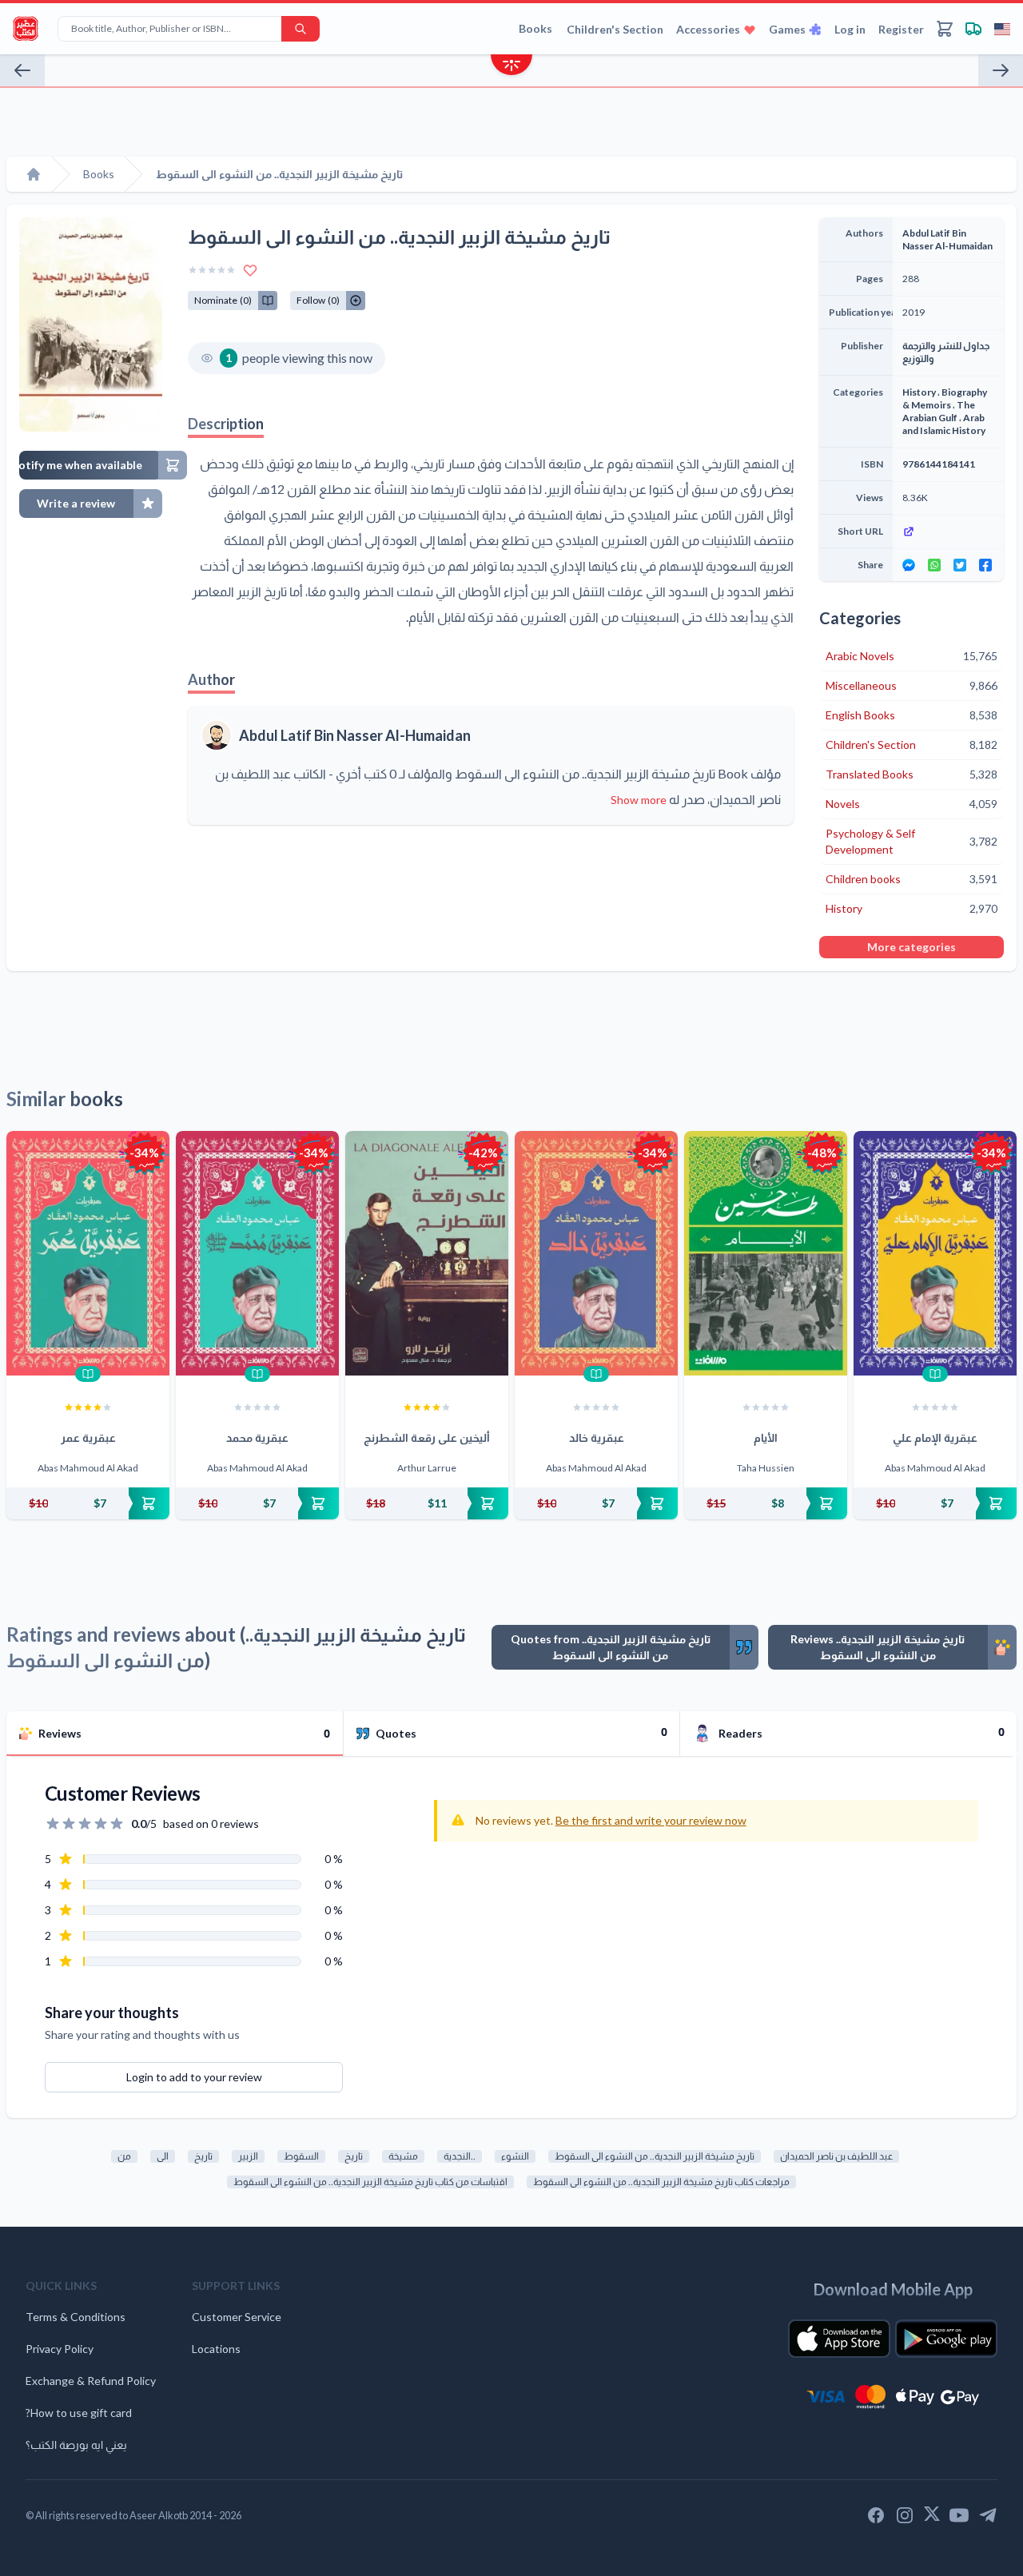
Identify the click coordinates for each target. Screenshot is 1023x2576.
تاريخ (203, 2156)
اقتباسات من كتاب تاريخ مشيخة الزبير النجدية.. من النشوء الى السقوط (370, 2182)
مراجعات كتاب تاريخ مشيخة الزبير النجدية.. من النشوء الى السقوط (661, 2182)
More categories (912, 947)
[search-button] (301, 29)
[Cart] (945, 29)
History (919, 392)
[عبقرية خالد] (596, 1253)
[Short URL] (948, 532)
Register (901, 29)
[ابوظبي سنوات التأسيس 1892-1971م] (1001, 70)
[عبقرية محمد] (257, 1253)
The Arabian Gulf (939, 411)
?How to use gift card (79, 2413)
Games (787, 29)
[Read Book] (88, 1374)
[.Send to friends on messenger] (909, 565)
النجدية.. (460, 2156)
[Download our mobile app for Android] (946, 2339)
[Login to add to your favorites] (250, 270)
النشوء (515, 2156)
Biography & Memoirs (945, 398)
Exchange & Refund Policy (91, 2381)
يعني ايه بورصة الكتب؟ (76, 2445)
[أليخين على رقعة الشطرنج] (427, 1253)
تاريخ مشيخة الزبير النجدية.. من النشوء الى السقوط (655, 2156)
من (124, 2156)
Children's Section (615, 29)
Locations (216, 2349)
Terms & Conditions (76, 2317)
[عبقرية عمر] (88, 1253)
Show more (639, 800)
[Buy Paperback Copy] (88, 1503)
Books (535, 28)
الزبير (248, 2156)
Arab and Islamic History (944, 424)
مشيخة (403, 2156)
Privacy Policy (60, 2349)
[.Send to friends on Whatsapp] (934, 565)
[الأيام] (766, 1253)
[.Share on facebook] (985, 565)
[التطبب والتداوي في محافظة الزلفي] (22, 70)
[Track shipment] (973, 29)
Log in (850, 29)
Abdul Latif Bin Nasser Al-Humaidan (355, 735)
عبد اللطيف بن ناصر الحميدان (836, 2156)
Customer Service (237, 2317)
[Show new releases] (511, 67)
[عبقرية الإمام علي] (935, 1253)
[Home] (34, 174)
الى (163, 2156)
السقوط (301, 2156)
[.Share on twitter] (960, 565)
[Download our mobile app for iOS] (839, 2339)
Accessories (708, 29)
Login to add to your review (194, 2077)
